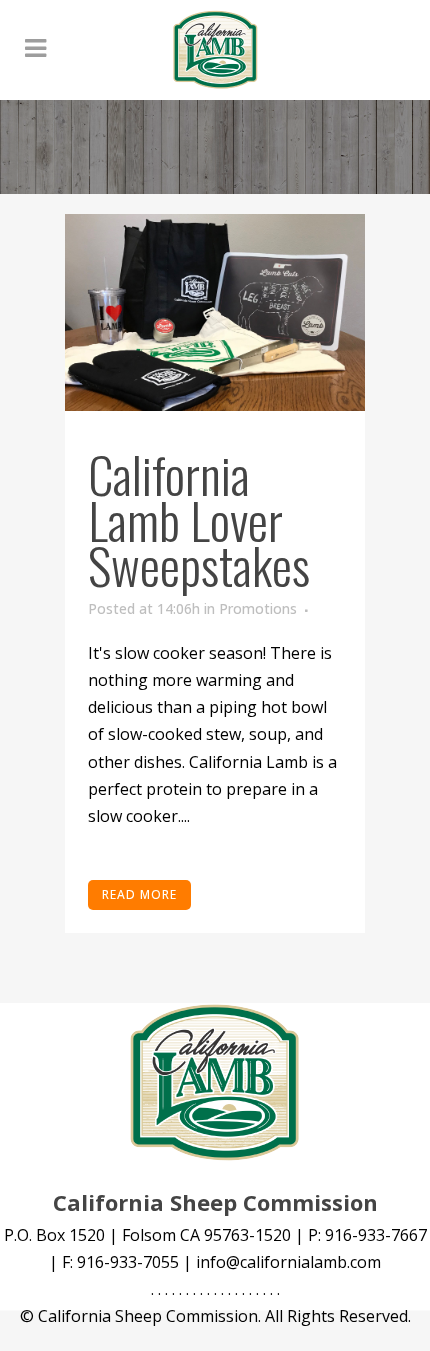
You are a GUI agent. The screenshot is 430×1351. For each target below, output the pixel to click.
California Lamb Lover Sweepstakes (199, 518)
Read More (139, 894)
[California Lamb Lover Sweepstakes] (215, 312)
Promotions (258, 608)
